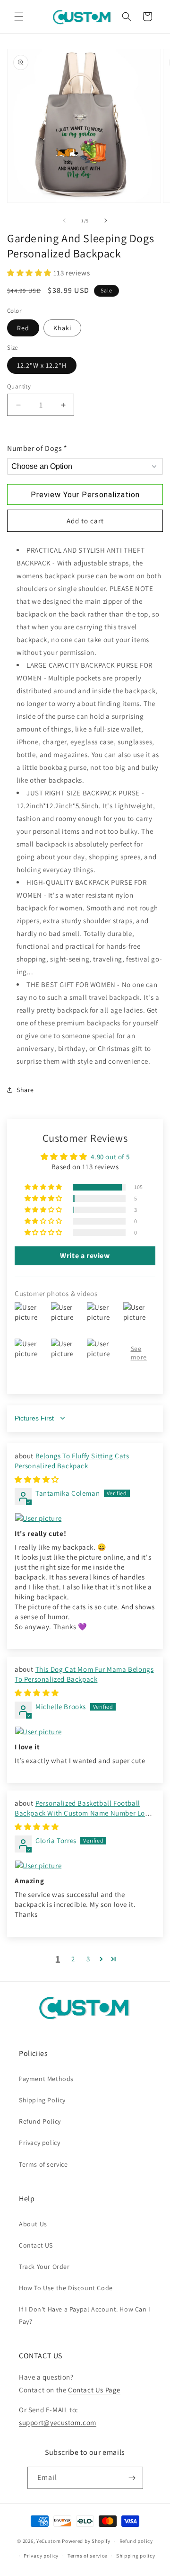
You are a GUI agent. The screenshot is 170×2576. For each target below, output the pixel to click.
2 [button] (73, 1959)
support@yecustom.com (58, 2422)
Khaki (62, 328)
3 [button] (88, 1959)
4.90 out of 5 (110, 1157)
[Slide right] (106, 221)
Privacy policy (39, 2143)
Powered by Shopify (86, 2541)
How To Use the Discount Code (66, 2288)
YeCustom (49, 2541)
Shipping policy (136, 2556)
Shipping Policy (42, 2100)
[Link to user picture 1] (85, 1518)
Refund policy (136, 2541)
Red (23, 328)
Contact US (36, 2245)
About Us (33, 2224)
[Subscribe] (132, 2478)
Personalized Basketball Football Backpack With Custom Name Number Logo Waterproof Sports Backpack (84, 1813)
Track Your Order (44, 2267)
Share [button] (25, 1090)
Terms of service (43, 2164)
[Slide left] (64, 221)
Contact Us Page (94, 2390)
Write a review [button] (85, 1256)
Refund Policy (40, 2121)
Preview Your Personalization (85, 495)
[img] (37, 1479)
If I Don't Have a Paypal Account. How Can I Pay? (85, 2315)
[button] (19, 17)
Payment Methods (46, 2079)
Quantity (19, 386)
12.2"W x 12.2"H (42, 365)
